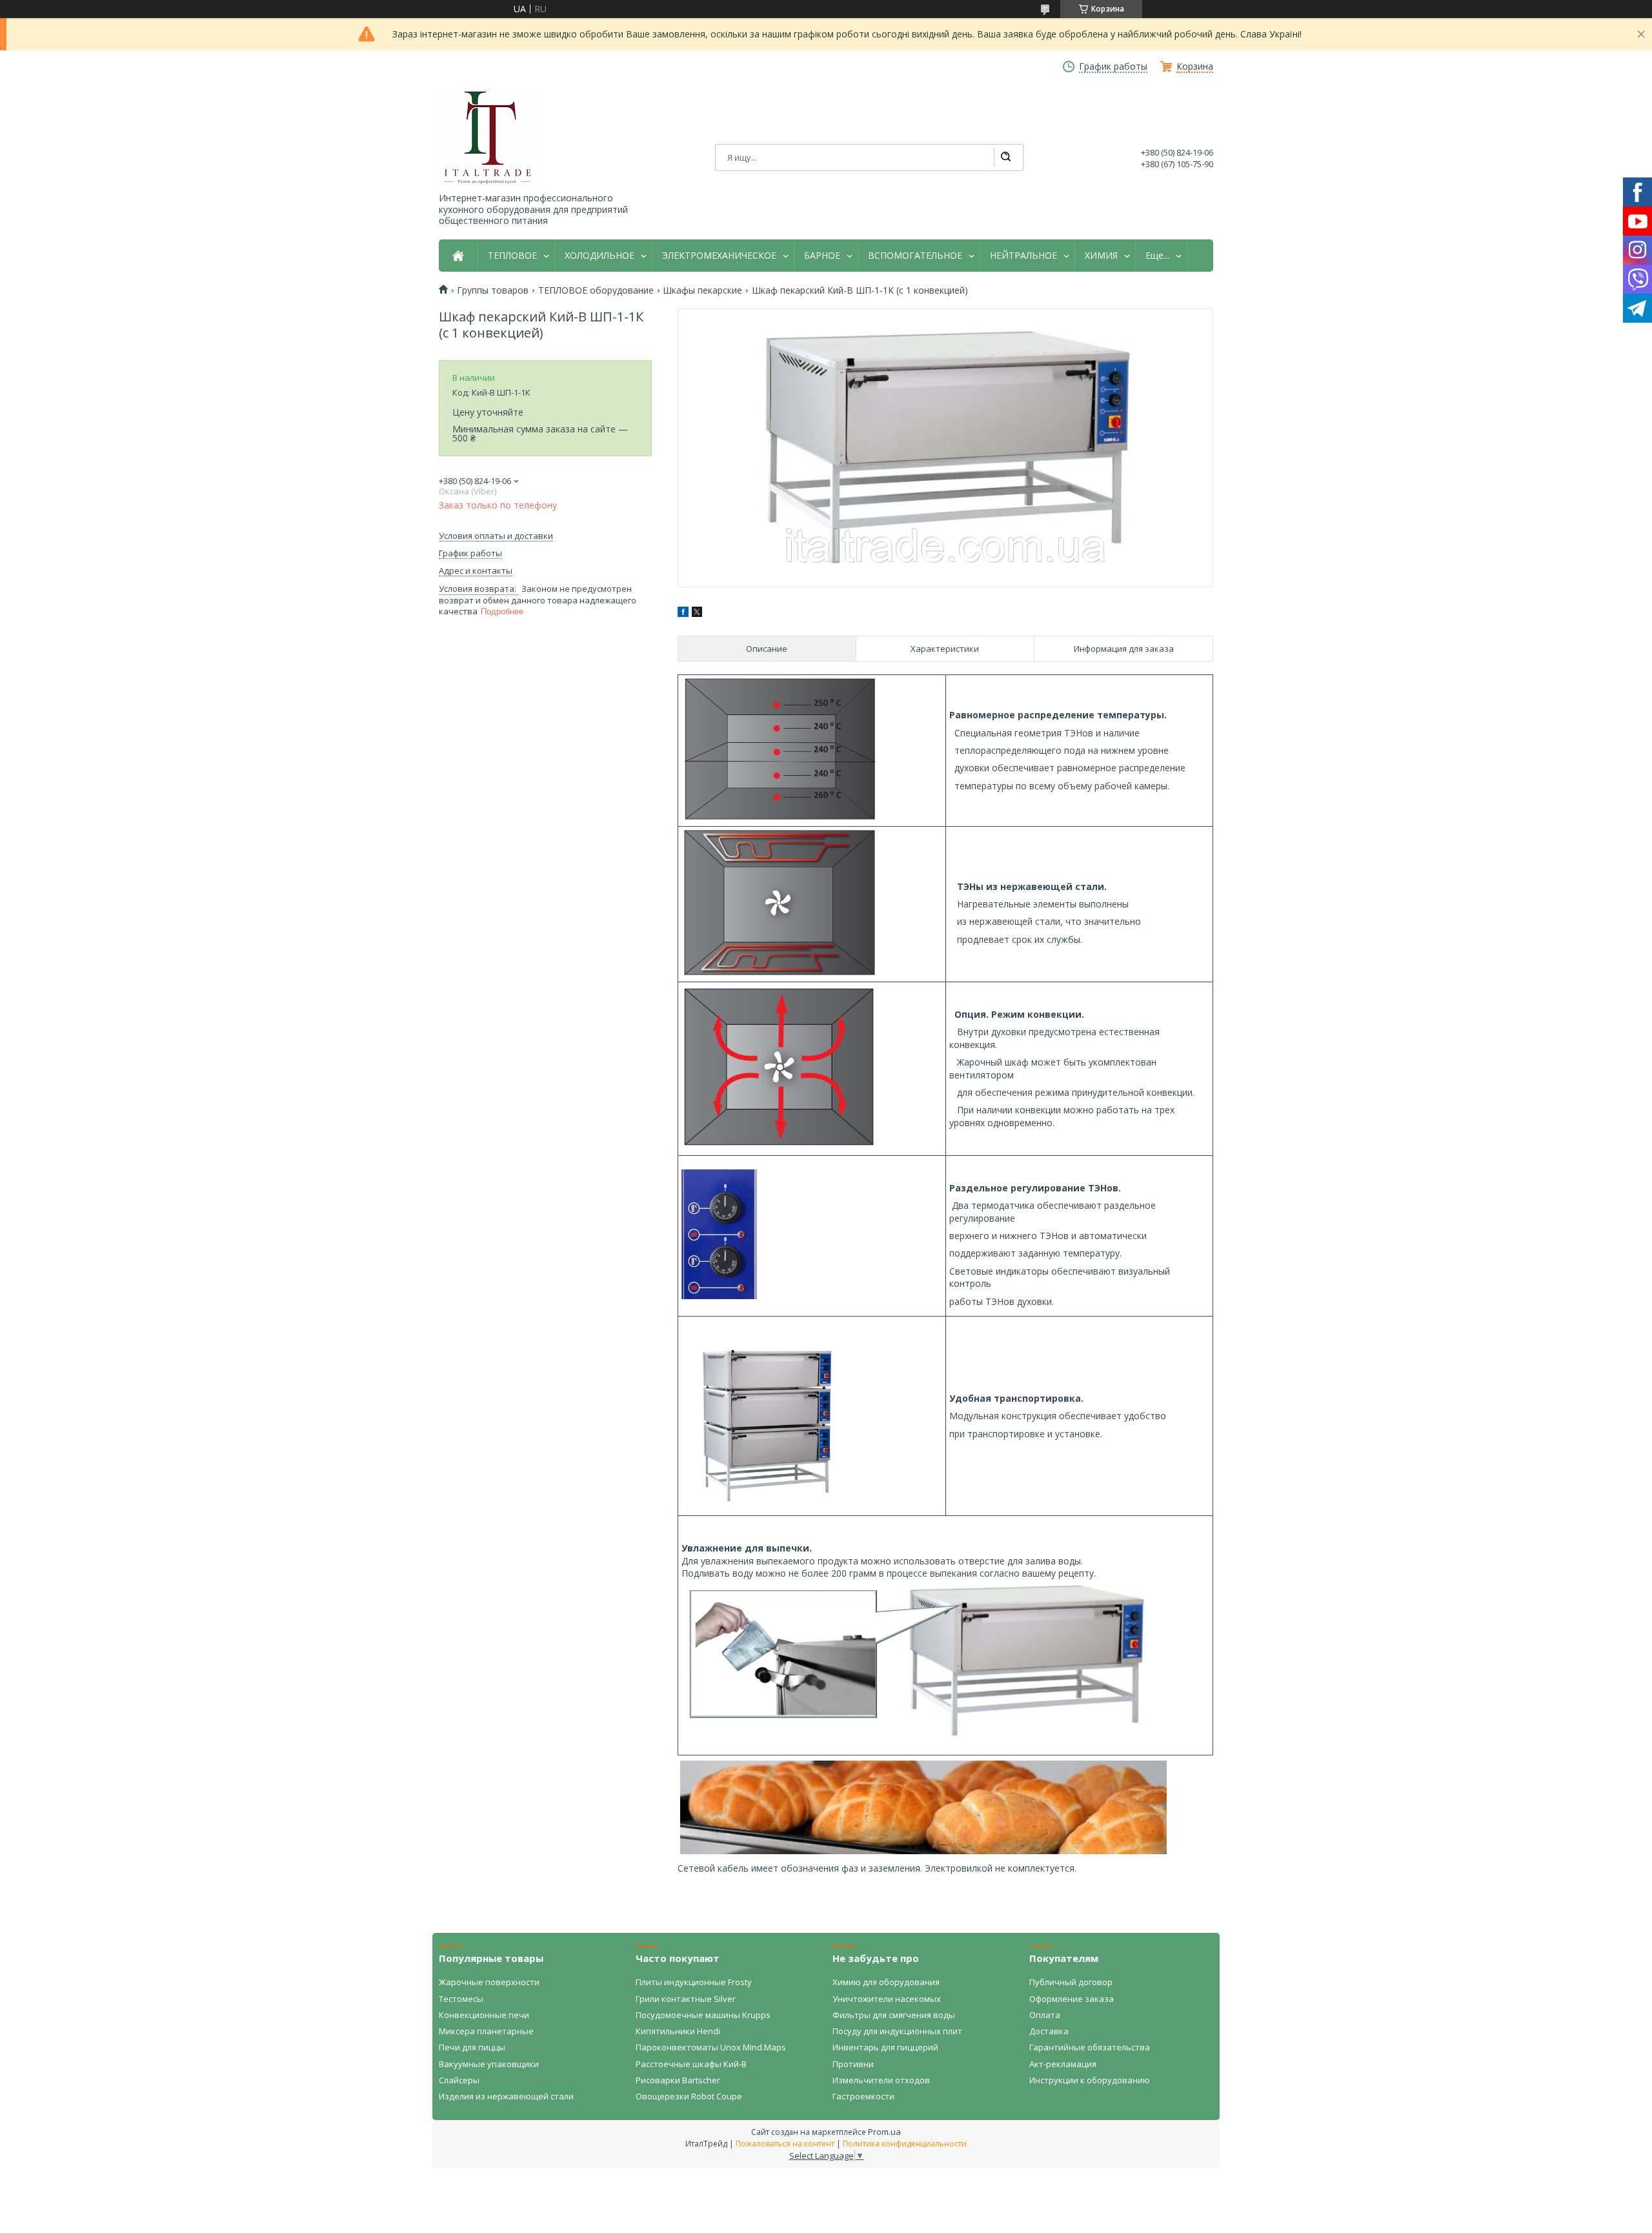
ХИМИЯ (1101, 256)
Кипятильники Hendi (678, 2031)
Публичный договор (1071, 1982)
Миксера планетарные (486, 2031)
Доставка (1049, 2031)
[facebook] (683, 613)
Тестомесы (461, 1999)
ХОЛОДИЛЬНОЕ (599, 256)
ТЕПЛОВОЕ (512, 256)
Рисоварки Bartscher (678, 2080)
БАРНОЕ (822, 256)
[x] (697, 613)
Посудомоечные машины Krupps (703, 2015)
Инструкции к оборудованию (1090, 2080)
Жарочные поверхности (489, 1982)
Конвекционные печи (484, 2015)
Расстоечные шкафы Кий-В (691, 2064)
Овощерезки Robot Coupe (689, 2096)
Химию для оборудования (886, 1982)
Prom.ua (884, 2132)
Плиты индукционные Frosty (694, 1982)
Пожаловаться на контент (785, 2144)
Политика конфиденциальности (905, 2144)
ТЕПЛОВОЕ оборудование (596, 290)
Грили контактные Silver (686, 1999)
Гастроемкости (863, 2096)
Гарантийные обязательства (1090, 2047)
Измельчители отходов (881, 2080)
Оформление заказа (1072, 1999)
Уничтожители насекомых (887, 1999)
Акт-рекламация (1063, 2064)
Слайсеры (459, 2080)
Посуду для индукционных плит (897, 2031)
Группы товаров (493, 290)
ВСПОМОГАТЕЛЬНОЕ (915, 256)
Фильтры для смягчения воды (894, 2015)
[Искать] (1005, 157)
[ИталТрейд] (487, 137)
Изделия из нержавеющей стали (506, 2096)
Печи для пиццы (472, 2047)
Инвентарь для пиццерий (885, 2047)
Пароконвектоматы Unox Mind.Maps (711, 2047)
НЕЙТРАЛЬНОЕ (1023, 256)
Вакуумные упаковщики (489, 2064)
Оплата (1045, 2015)
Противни (853, 2064)
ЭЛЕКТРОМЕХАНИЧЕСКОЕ (719, 256)
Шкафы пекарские (702, 290)
